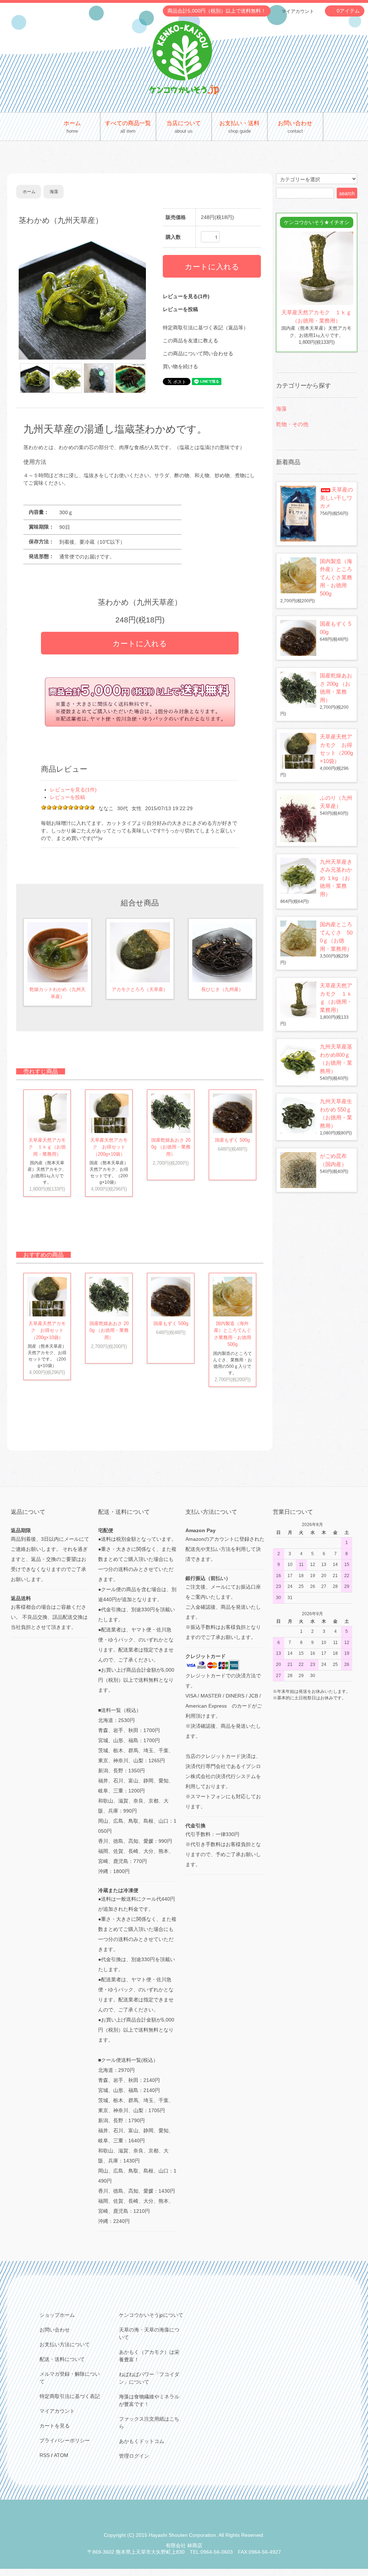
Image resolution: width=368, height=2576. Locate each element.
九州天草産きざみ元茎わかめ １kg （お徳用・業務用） (336, 878)
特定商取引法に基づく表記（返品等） (206, 328)
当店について (184, 127)
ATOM (61, 2455)
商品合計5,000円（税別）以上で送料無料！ (217, 11)
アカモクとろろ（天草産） (140, 989)
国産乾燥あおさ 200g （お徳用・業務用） (171, 1147)
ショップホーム (57, 2315)
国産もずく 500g (232, 1140)
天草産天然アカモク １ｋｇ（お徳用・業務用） (47, 1147)
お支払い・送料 (239, 127)
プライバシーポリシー (65, 2440)
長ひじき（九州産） (222, 989)
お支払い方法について (65, 2344)
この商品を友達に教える (190, 341)
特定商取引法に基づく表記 (70, 2396)
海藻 (54, 192)
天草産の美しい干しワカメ (336, 498)
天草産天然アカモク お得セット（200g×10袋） (109, 1147)
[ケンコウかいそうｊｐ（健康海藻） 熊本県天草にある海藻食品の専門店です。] (184, 57)
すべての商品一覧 (128, 127)
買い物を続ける (180, 366)
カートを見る (55, 2426)
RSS (45, 2455)
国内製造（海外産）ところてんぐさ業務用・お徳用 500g (336, 577)
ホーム (72, 127)
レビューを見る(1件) (186, 296)
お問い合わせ (295, 127)
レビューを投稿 (180, 309)
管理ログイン (134, 2456)
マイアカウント (298, 11)
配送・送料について (62, 2359)
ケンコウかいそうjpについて (151, 2315)
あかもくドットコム (142, 2441)
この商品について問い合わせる (198, 353)
